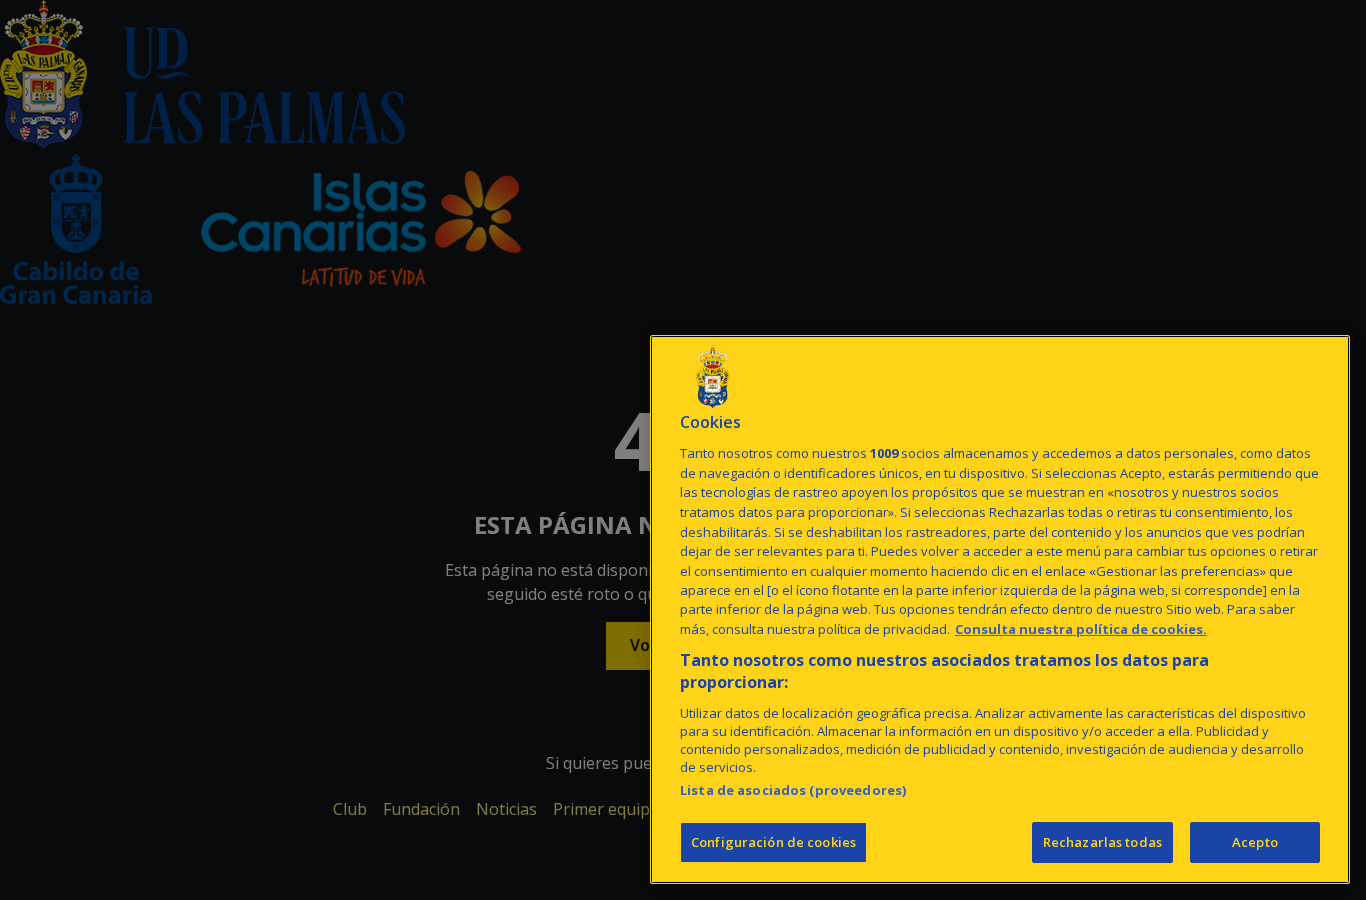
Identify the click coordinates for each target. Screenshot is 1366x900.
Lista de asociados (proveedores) (793, 790)
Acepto (1255, 842)
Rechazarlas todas (1102, 842)
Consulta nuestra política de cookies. (1081, 629)
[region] (1000, 609)
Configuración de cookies (773, 842)
